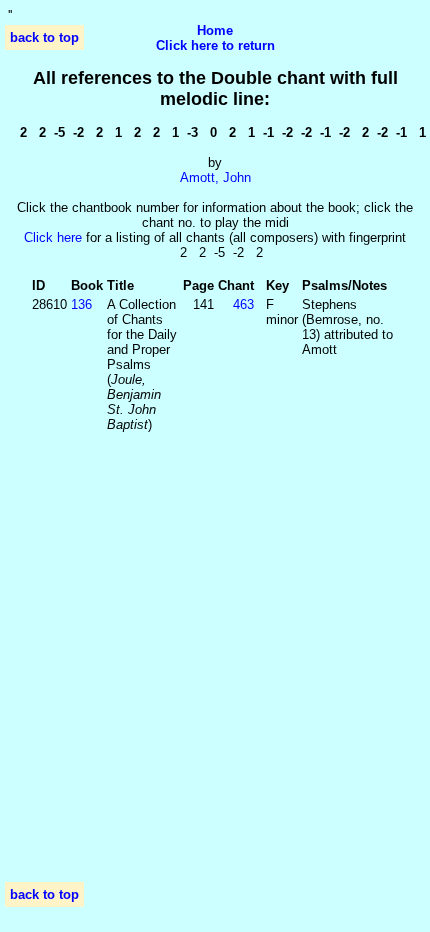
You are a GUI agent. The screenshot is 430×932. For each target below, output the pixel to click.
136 (81, 304)
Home (215, 30)
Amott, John (215, 177)
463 (243, 304)
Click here (53, 237)
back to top (44, 37)
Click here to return (215, 45)
